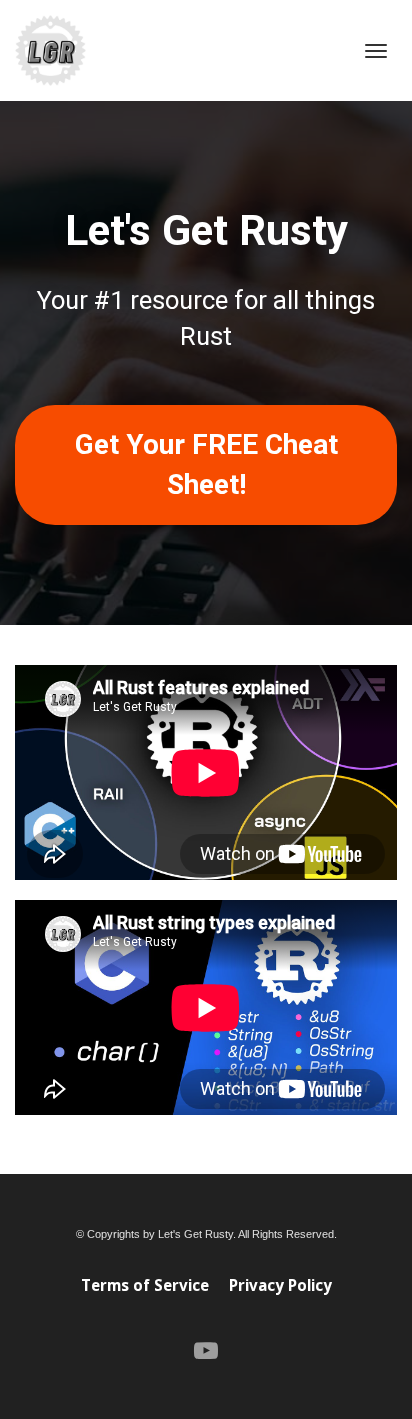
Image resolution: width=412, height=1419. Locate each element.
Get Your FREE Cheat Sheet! (206, 464)
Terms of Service (145, 1285)
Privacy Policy (280, 1285)
